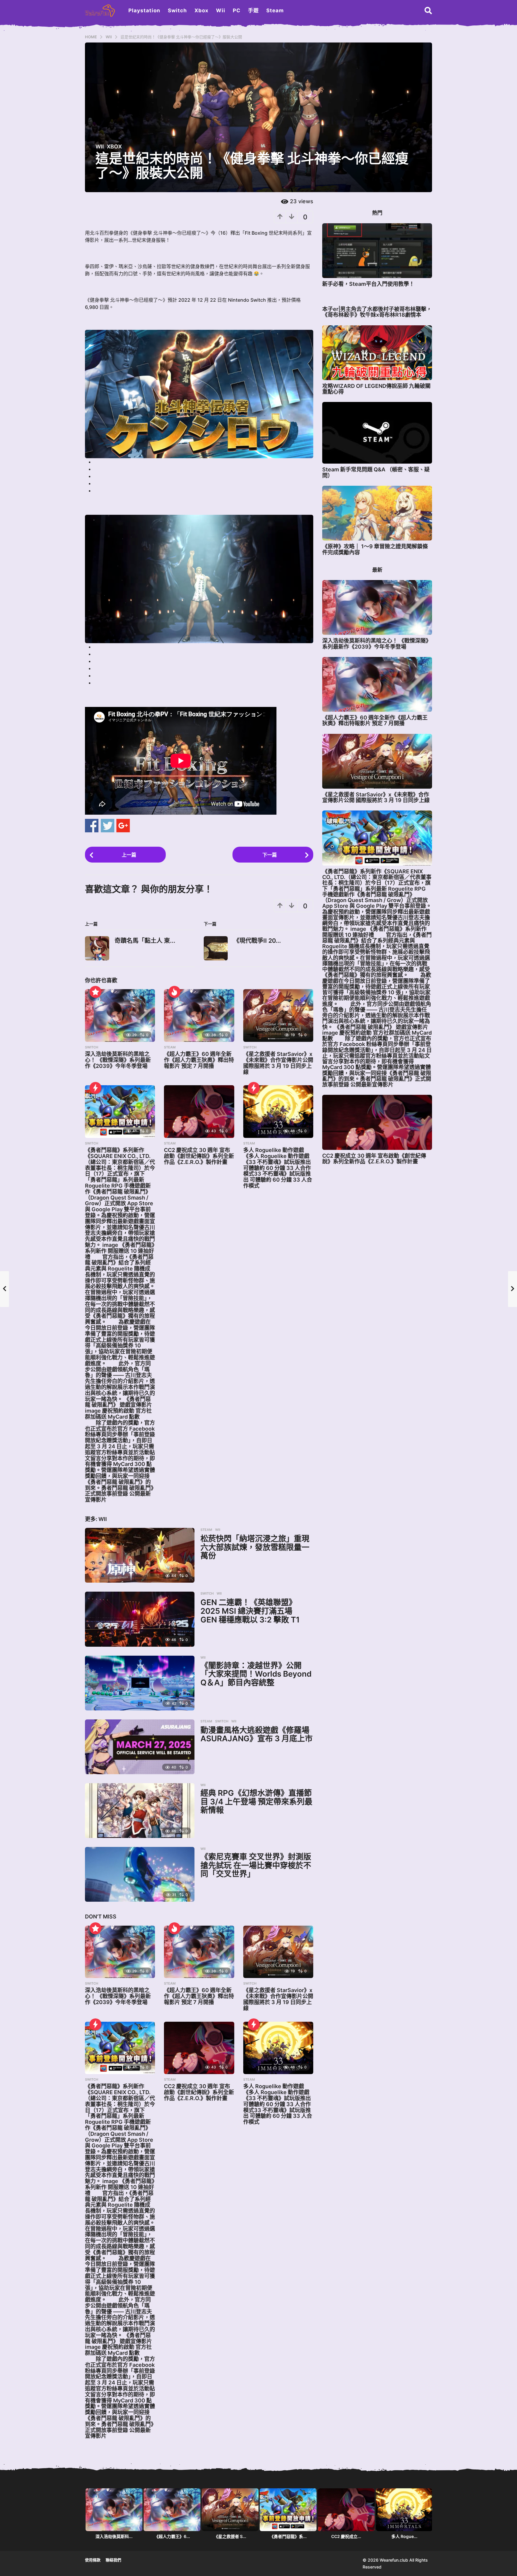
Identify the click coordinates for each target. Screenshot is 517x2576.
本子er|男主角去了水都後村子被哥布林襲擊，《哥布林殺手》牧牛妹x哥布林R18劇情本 (377, 312)
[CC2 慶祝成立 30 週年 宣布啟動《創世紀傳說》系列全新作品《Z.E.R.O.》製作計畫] (199, 1112)
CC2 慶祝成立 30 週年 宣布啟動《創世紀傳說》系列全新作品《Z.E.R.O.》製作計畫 (199, 1156)
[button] (428, 10)
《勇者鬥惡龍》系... (288, 2536)
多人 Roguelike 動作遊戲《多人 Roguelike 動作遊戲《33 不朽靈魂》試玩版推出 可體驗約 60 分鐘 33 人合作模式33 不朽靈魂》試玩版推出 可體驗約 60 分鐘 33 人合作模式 (278, 1168)
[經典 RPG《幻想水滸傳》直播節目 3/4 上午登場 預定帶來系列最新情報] (140, 1811)
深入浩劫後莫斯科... (114, 2536)
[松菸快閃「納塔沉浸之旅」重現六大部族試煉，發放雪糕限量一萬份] (140, 1555)
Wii (221, 10)
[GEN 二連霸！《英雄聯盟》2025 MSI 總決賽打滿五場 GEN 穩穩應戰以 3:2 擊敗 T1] (140, 1619)
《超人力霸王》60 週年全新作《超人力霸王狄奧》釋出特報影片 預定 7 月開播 (199, 1060)
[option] (114, 2515)
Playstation (144, 10)
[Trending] (95, 1088)
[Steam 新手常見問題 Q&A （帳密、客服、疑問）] (377, 433)
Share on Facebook (92, 826)
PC (237, 10)
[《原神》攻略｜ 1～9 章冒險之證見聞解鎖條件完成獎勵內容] (377, 513)
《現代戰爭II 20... (257, 941)
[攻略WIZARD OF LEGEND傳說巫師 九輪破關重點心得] (377, 353)
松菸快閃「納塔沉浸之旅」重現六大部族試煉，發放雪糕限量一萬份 (255, 1547)
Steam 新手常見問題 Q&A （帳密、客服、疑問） (376, 472)
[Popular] (95, 992)
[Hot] (174, 992)
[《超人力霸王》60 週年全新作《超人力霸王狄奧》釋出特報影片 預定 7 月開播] (199, 1015)
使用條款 (93, 2560)
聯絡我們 (113, 2560)
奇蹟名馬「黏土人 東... (145, 941)
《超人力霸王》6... (172, 2536)
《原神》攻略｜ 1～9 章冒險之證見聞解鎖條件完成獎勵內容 (375, 549)
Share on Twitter (108, 826)
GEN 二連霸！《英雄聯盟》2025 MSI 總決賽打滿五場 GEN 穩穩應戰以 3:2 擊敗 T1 (250, 1611)
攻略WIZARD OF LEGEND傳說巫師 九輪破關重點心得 (376, 389)
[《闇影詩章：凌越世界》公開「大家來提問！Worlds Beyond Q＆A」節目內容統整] (140, 1683)
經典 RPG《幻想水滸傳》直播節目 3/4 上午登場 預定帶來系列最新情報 (256, 1801)
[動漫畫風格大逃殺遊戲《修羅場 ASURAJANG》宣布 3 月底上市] (140, 1747)
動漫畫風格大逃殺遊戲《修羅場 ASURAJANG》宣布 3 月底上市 (257, 1734)
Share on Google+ (123, 826)
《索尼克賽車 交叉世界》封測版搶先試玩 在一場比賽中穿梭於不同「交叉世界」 (256, 1865)
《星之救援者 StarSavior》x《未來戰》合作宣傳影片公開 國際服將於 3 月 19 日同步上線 (278, 1063)
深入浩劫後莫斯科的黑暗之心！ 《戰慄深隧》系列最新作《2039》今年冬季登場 (118, 1060)
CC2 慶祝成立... (346, 2536)
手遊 (253, 10)
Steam (275, 10)
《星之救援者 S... (230, 2536)
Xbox (202, 10)
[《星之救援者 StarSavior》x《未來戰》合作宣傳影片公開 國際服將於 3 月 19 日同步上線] (278, 1015)
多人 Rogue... (404, 2536)
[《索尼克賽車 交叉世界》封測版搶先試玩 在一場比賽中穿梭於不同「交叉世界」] (140, 1874)
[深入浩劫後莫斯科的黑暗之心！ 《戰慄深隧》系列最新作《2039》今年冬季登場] (120, 1015)
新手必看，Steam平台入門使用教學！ (368, 284)
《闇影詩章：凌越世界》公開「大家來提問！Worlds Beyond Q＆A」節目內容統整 (256, 1674)
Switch (177, 10)
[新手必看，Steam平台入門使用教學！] (377, 251)
